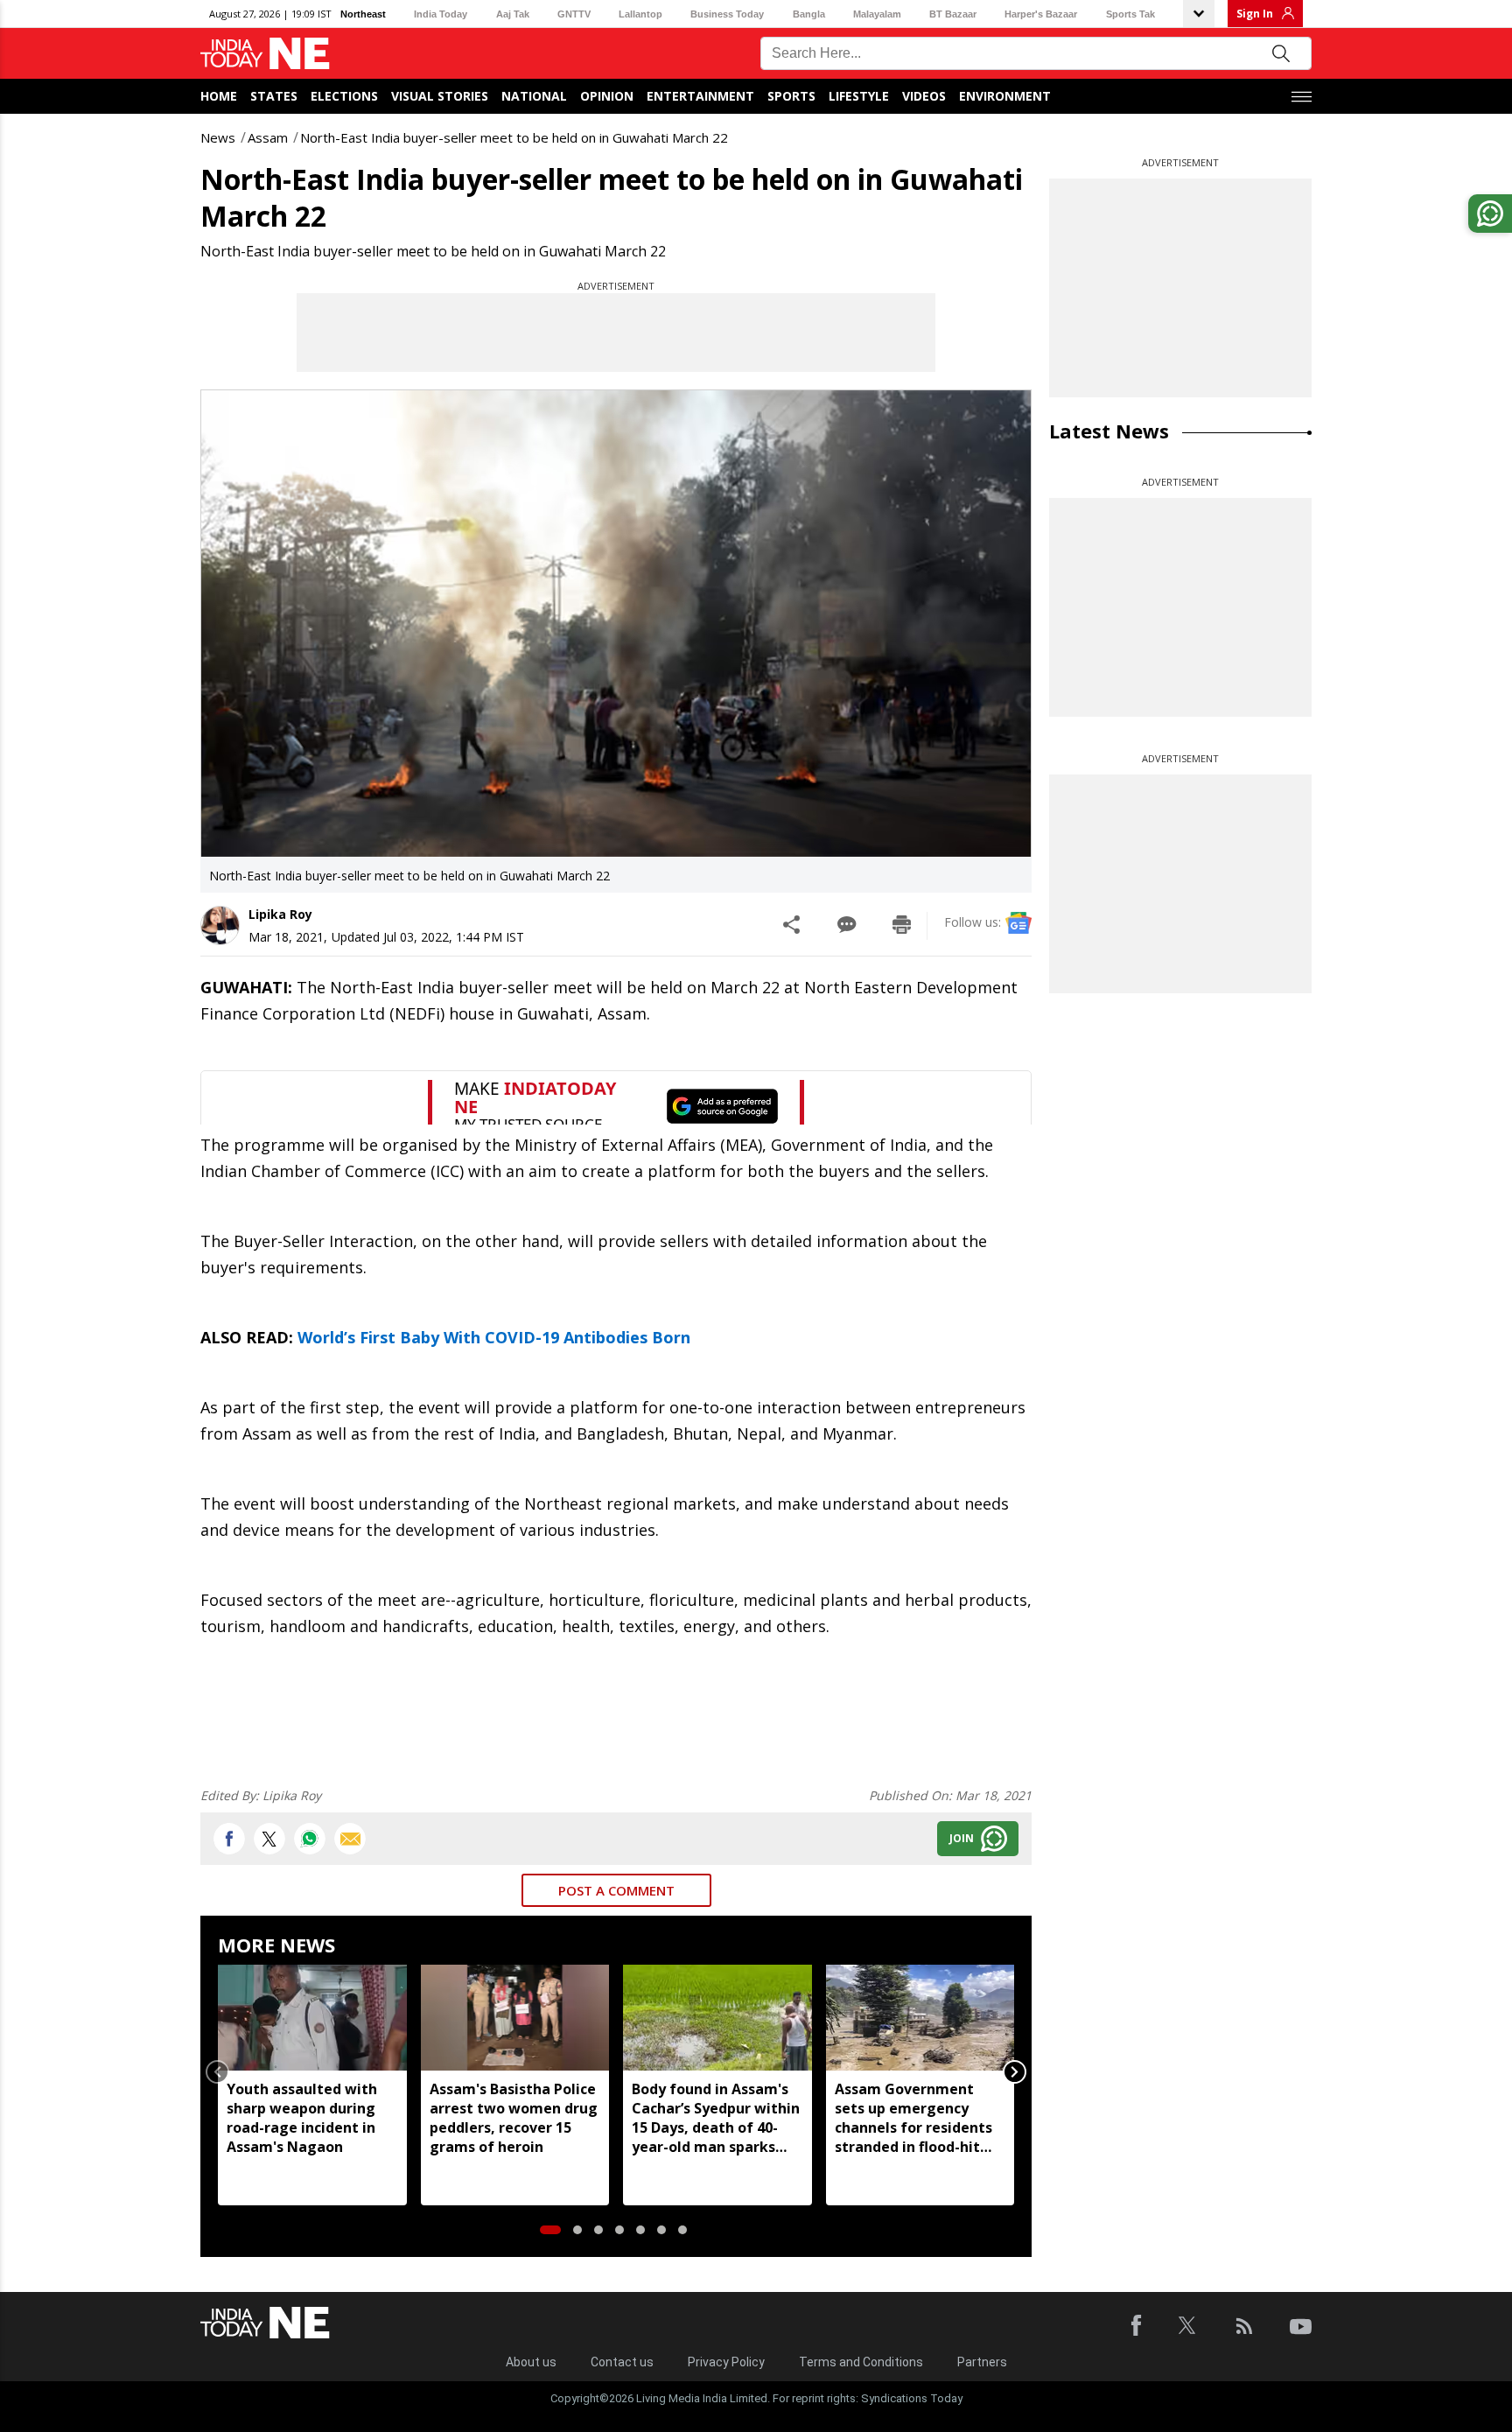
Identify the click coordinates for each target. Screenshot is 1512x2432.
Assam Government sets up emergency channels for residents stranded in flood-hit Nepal (913, 2118)
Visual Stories (440, 96)
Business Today (727, 14)
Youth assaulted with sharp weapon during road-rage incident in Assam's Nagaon (302, 2118)
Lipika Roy (280, 914)
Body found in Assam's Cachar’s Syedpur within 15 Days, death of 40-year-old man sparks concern (716, 2118)
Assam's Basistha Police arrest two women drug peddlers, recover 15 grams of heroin (514, 2118)
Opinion (607, 96)
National (534, 96)
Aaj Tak (513, 14)
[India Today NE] (265, 54)
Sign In (1255, 14)
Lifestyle (859, 96)
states (274, 96)
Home (219, 96)
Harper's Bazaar (1041, 14)
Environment (1005, 96)
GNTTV (574, 14)
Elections (344, 96)
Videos (924, 96)
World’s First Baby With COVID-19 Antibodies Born (494, 1337)
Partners (982, 2362)
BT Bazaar (953, 14)
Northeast (363, 14)
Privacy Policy (726, 2362)
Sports (791, 96)
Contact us (622, 2362)
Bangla (809, 14)
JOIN (962, 1838)
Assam (268, 137)
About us (531, 2362)
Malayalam (877, 14)
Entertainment (700, 96)
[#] (310, 1839)
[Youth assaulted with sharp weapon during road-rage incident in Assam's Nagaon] (312, 2018)
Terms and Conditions (861, 2362)
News (218, 137)
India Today (441, 14)
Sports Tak (1130, 14)
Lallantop (640, 14)
